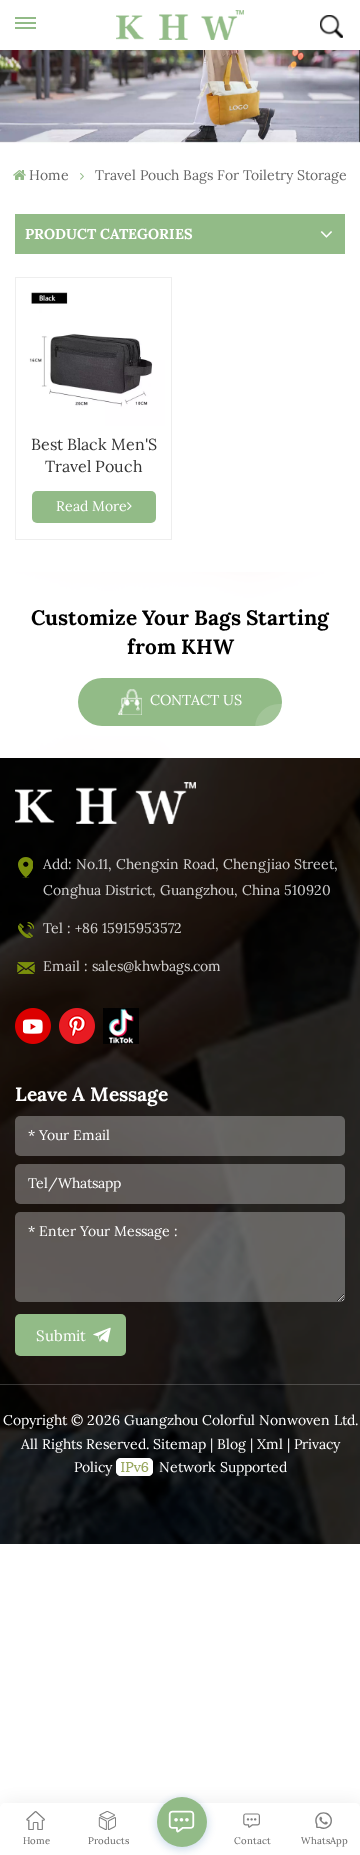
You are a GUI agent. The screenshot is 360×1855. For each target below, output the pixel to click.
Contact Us (194, 700)
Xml (270, 1444)
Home (49, 175)
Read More (91, 506)
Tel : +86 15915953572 (112, 928)
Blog (231, 1444)
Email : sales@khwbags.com (132, 966)
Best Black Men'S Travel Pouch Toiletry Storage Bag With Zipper (94, 456)
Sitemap (179, 1444)
